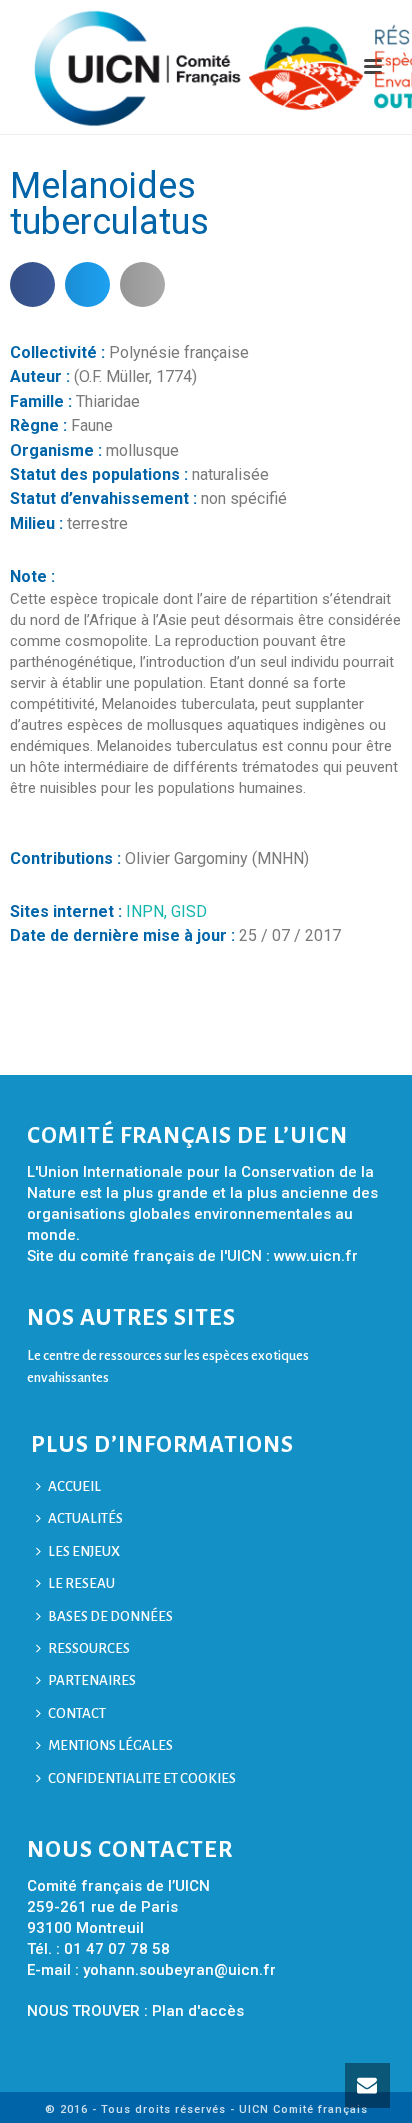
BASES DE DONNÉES (110, 1616)
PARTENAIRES (92, 1680)
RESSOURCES (89, 1648)
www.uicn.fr (316, 1256)
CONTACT (77, 1713)
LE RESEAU (81, 1583)
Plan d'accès (198, 2011)
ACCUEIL (74, 1486)
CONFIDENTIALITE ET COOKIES (142, 1778)
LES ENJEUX (84, 1551)
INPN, (148, 911)
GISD (189, 911)
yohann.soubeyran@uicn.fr (179, 1970)
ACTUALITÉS (85, 1518)
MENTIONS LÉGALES (110, 1745)
